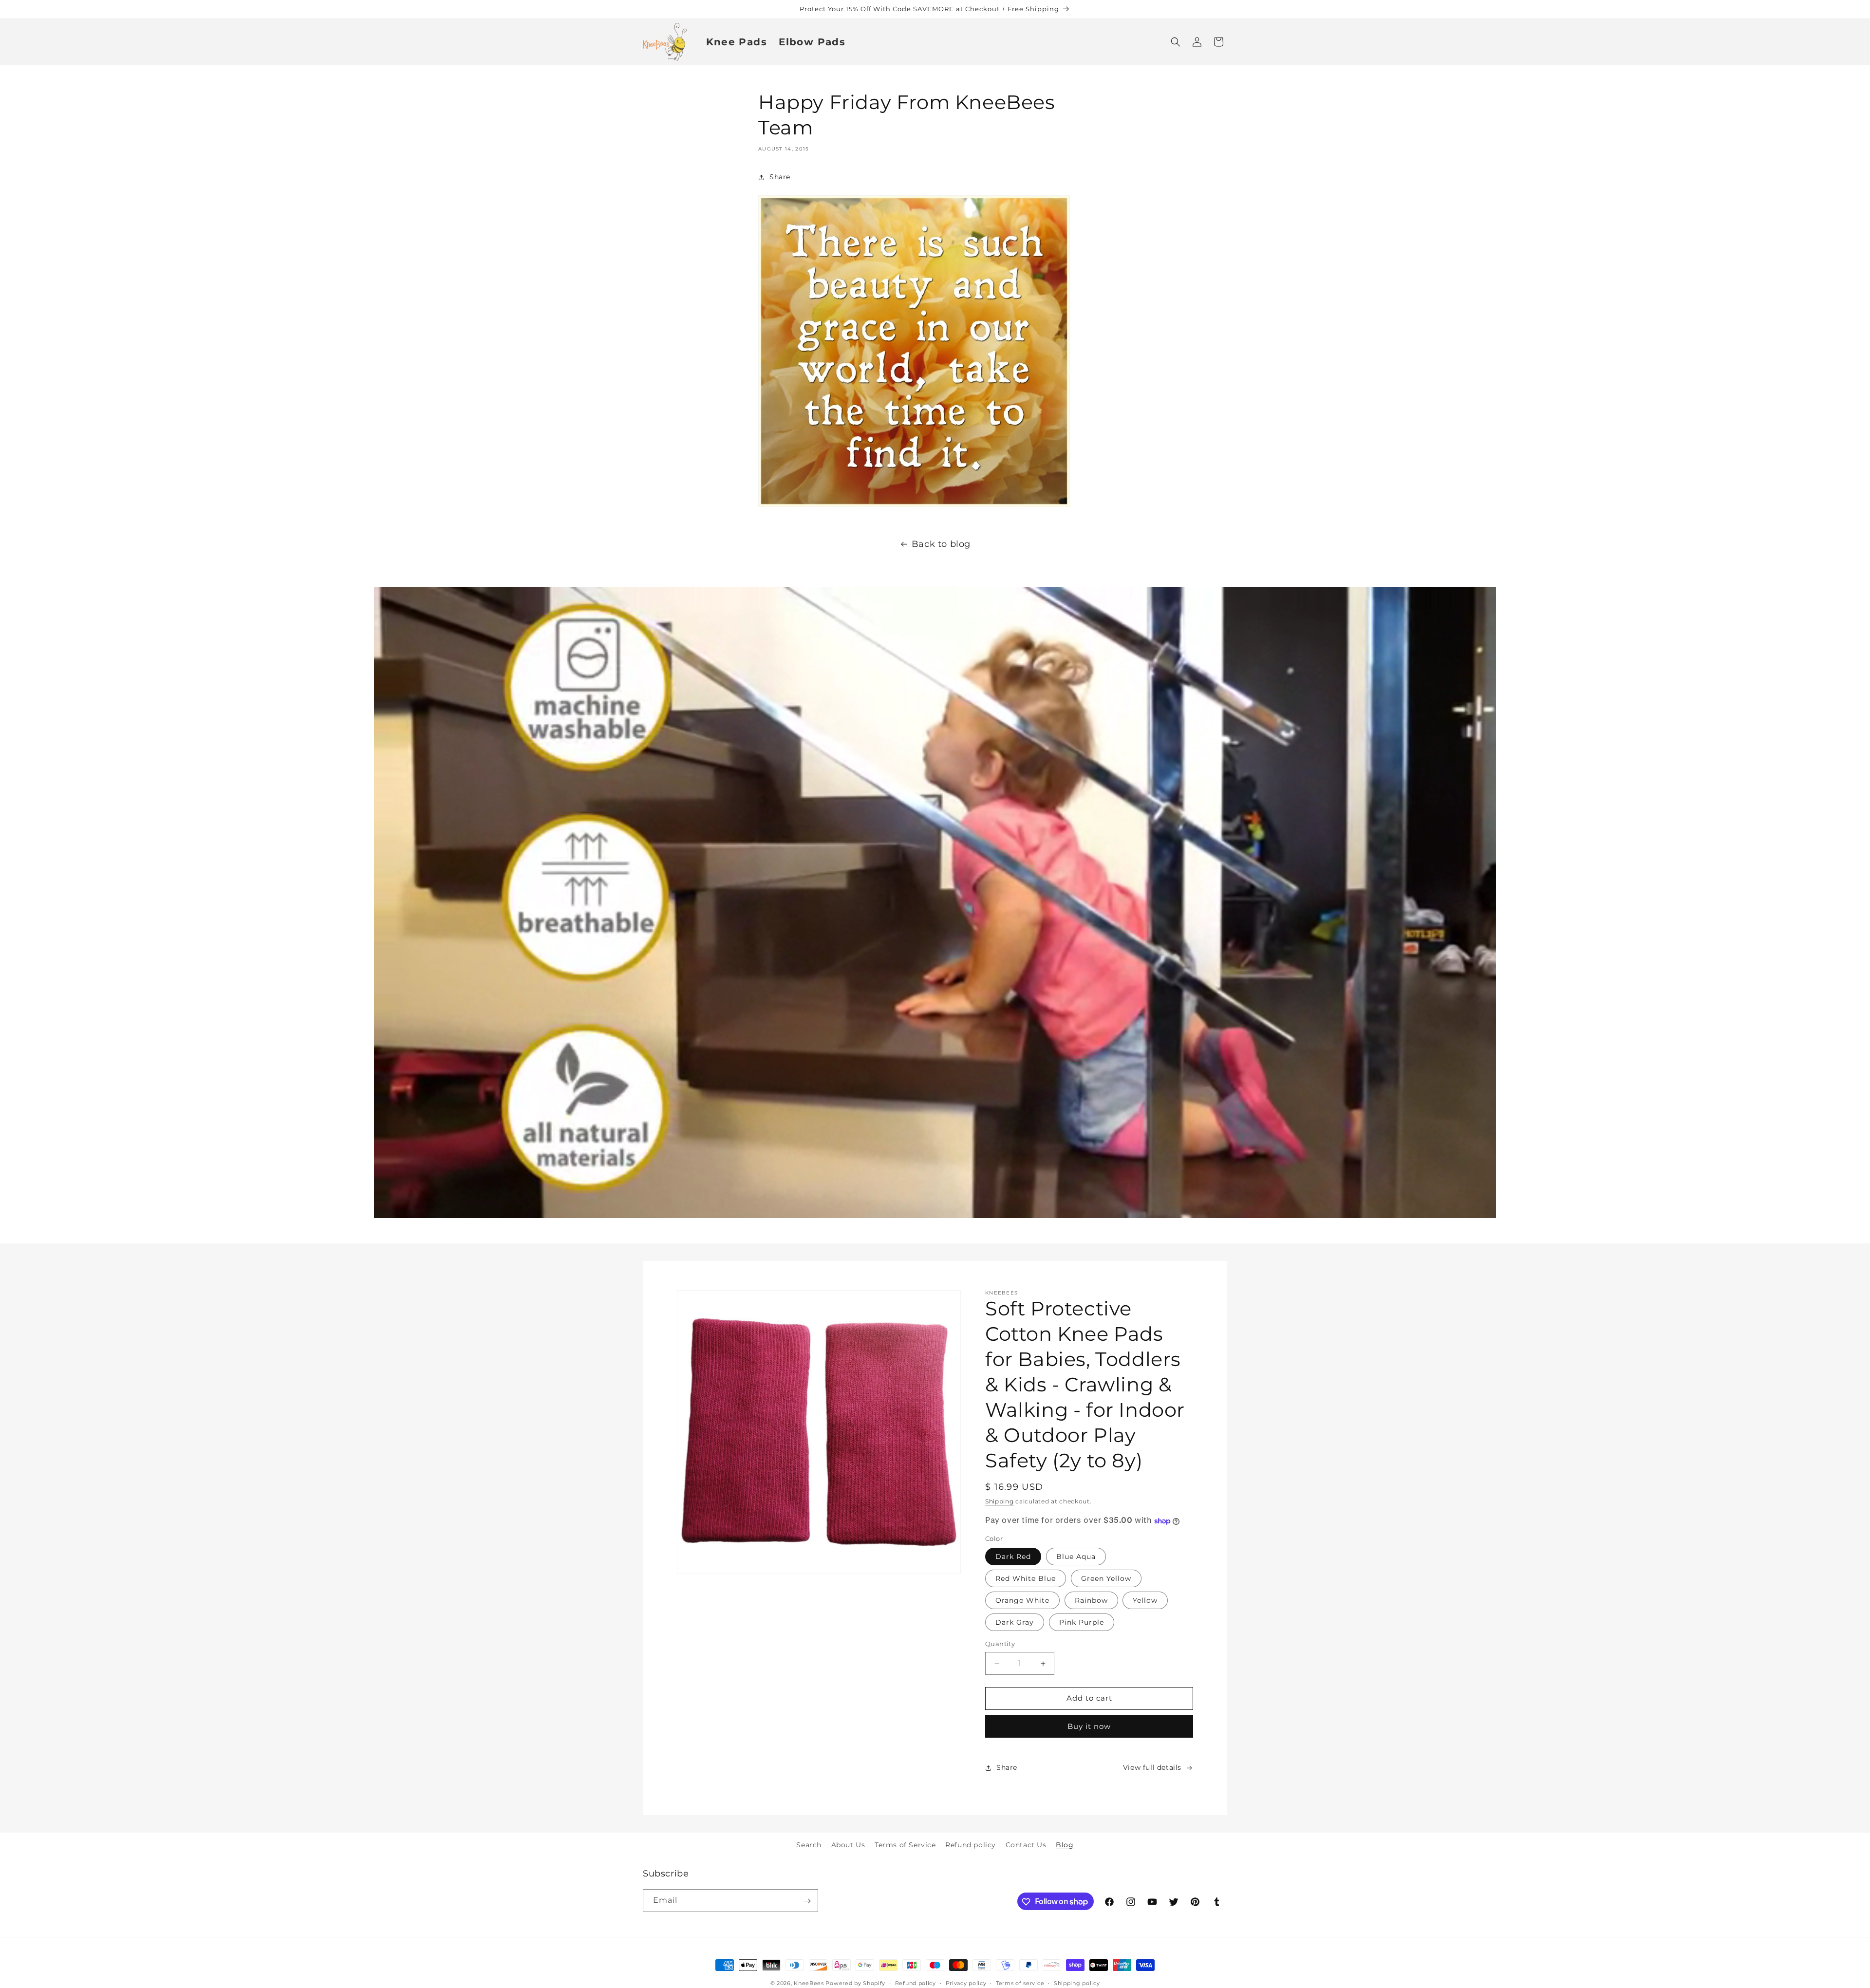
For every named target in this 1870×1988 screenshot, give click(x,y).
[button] (1176, 42)
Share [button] (780, 177)
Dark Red (1013, 1557)
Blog (1065, 1845)
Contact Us (1026, 1845)
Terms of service (1020, 1983)
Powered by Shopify (855, 1983)
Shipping (1000, 1501)
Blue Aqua (1076, 1557)
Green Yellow (1106, 1579)
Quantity (1000, 1644)
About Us (848, 1845)
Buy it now (1089, 1726)
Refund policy (971, 1845)
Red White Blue (1026, 1579)
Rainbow (1091, 1601)
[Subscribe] (807, 1901)
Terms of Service (905, 1845)
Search (809, 1845)
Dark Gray (1015, 1623)
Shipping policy (1077, 1983)
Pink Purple (1082, 1623)
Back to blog (941, 544)
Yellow (1145, 1601)
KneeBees (809, 1983)
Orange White (1022, 1601)
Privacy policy (966, 1983)
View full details (1152, 1767)
